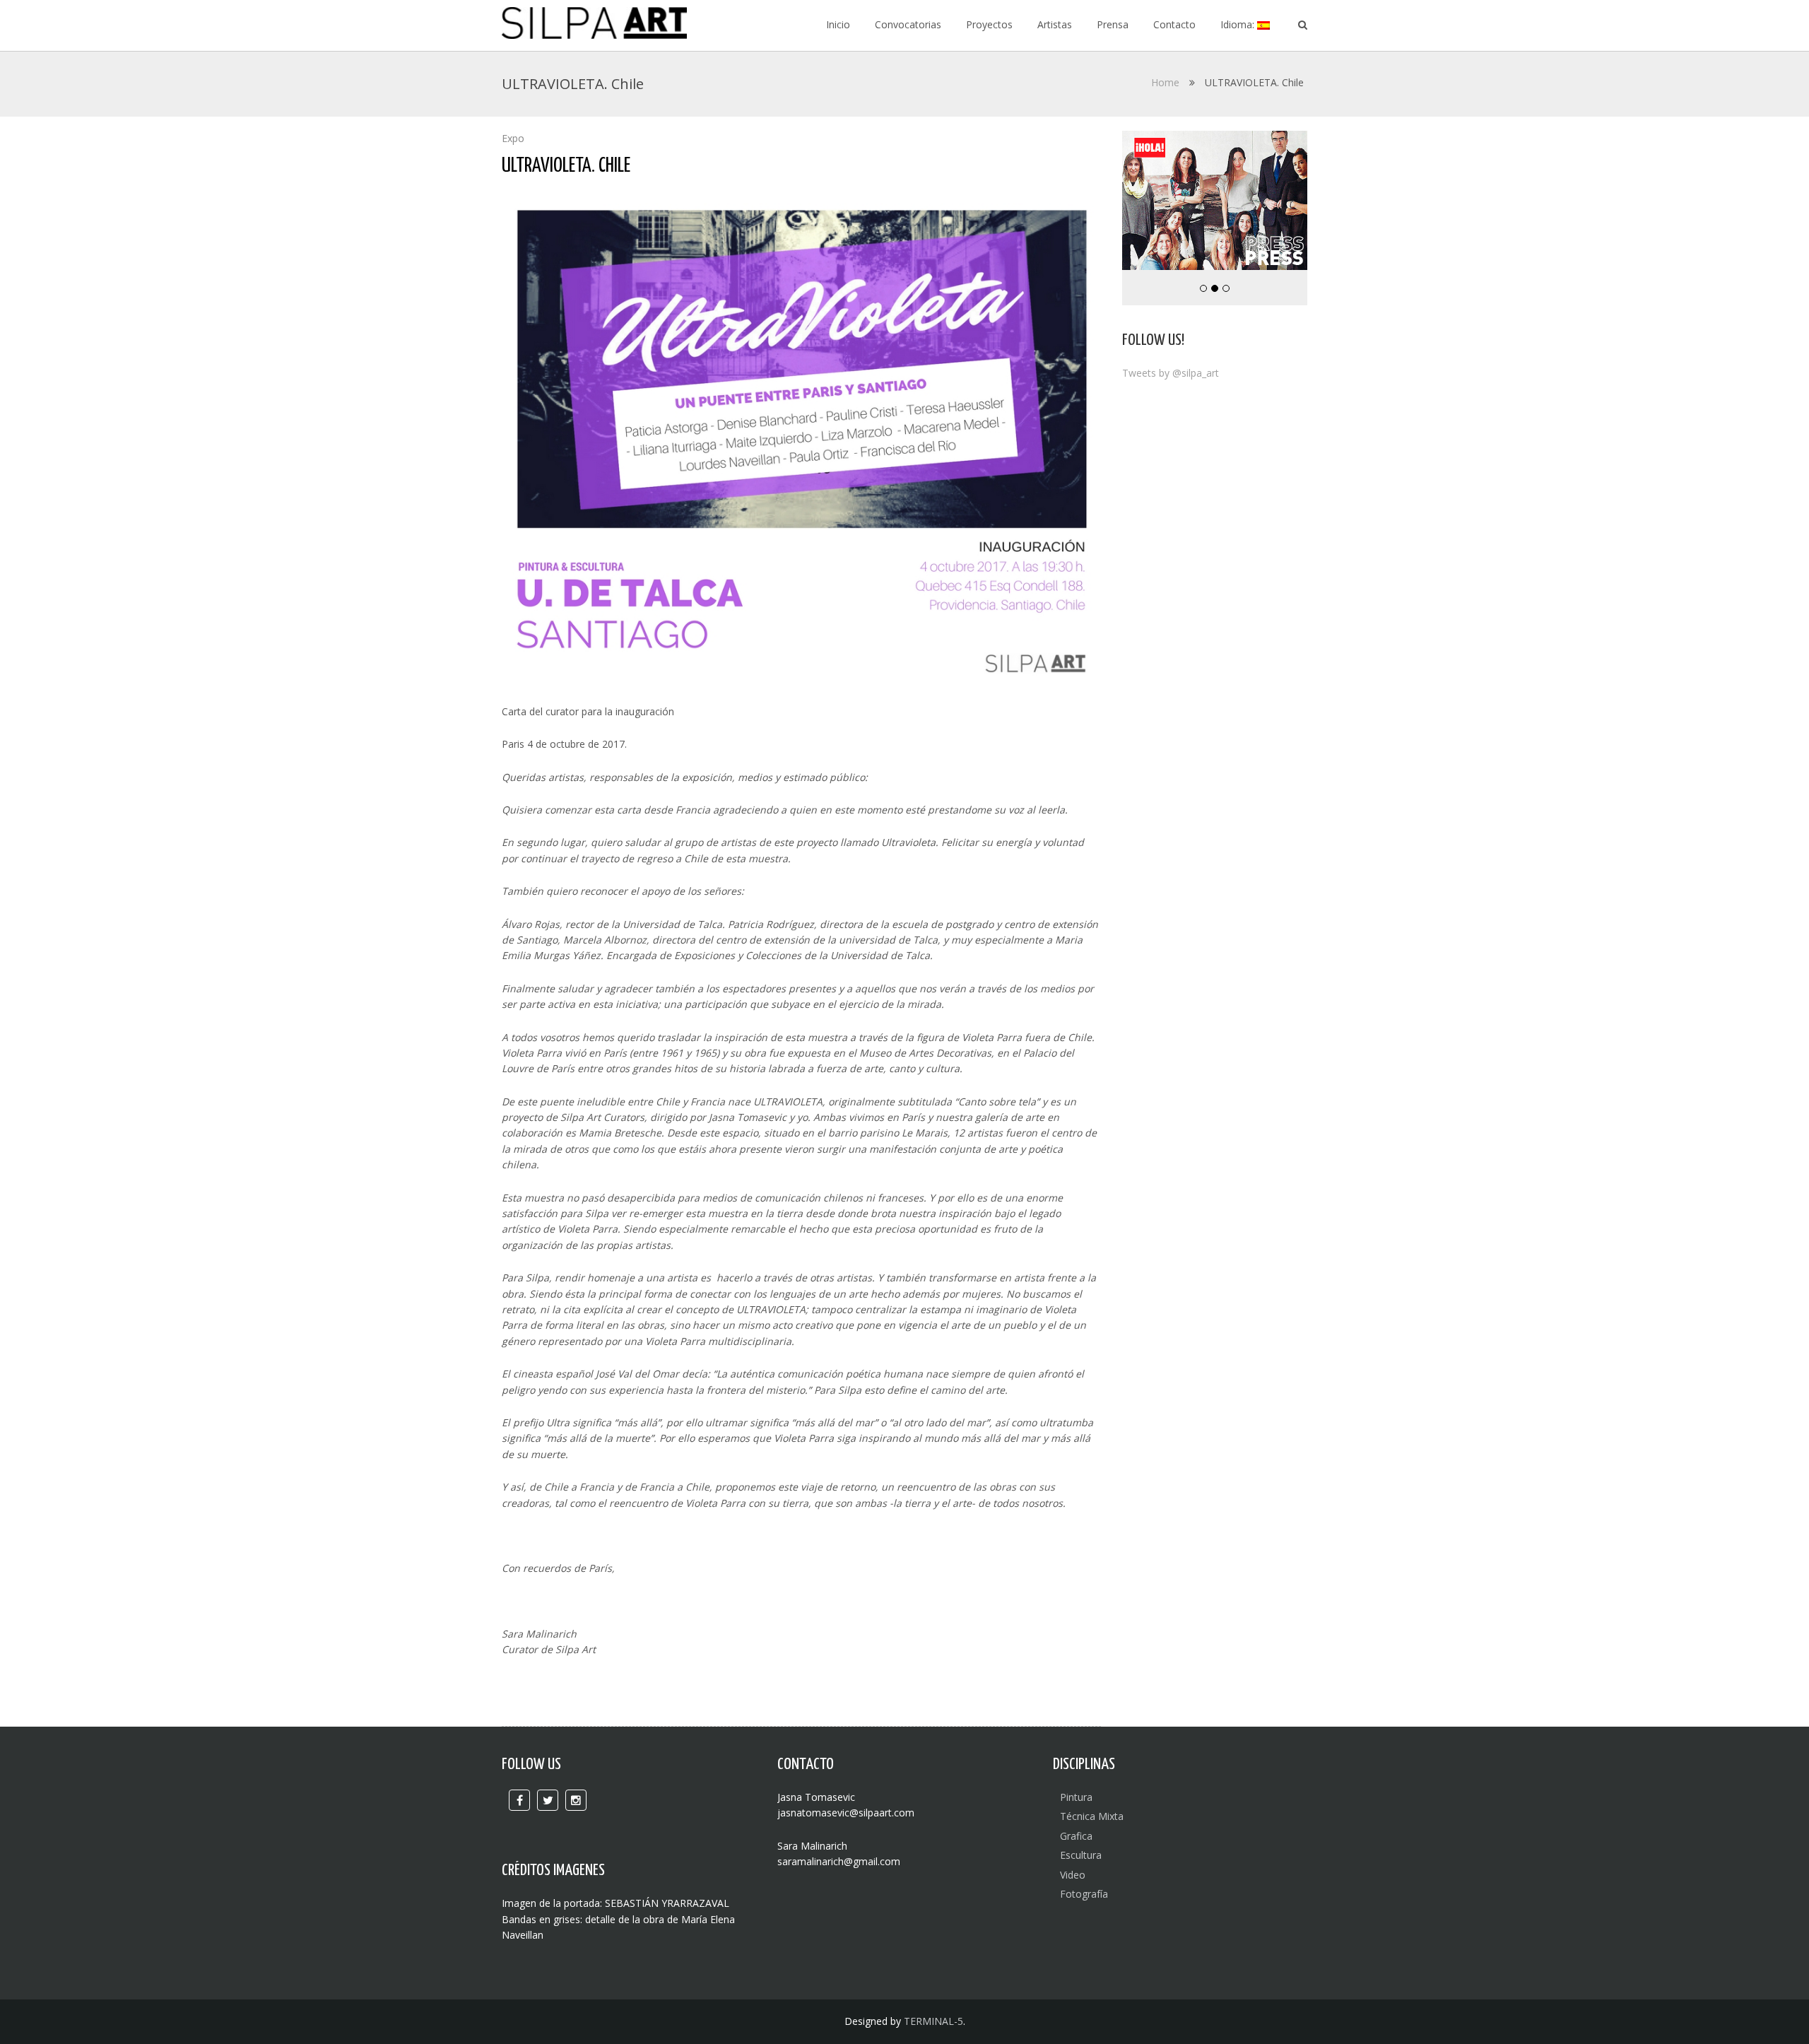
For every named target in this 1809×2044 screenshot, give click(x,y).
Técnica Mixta (1092, 1816)
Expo (513, 138)
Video (1073, 1875)
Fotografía (1084, 1894)
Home (1165, 82)
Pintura (1076, 1797)
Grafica (1076, 1836)
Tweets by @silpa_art (1171, 373)
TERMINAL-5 (933, 2021)
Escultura (1081, 1855)
